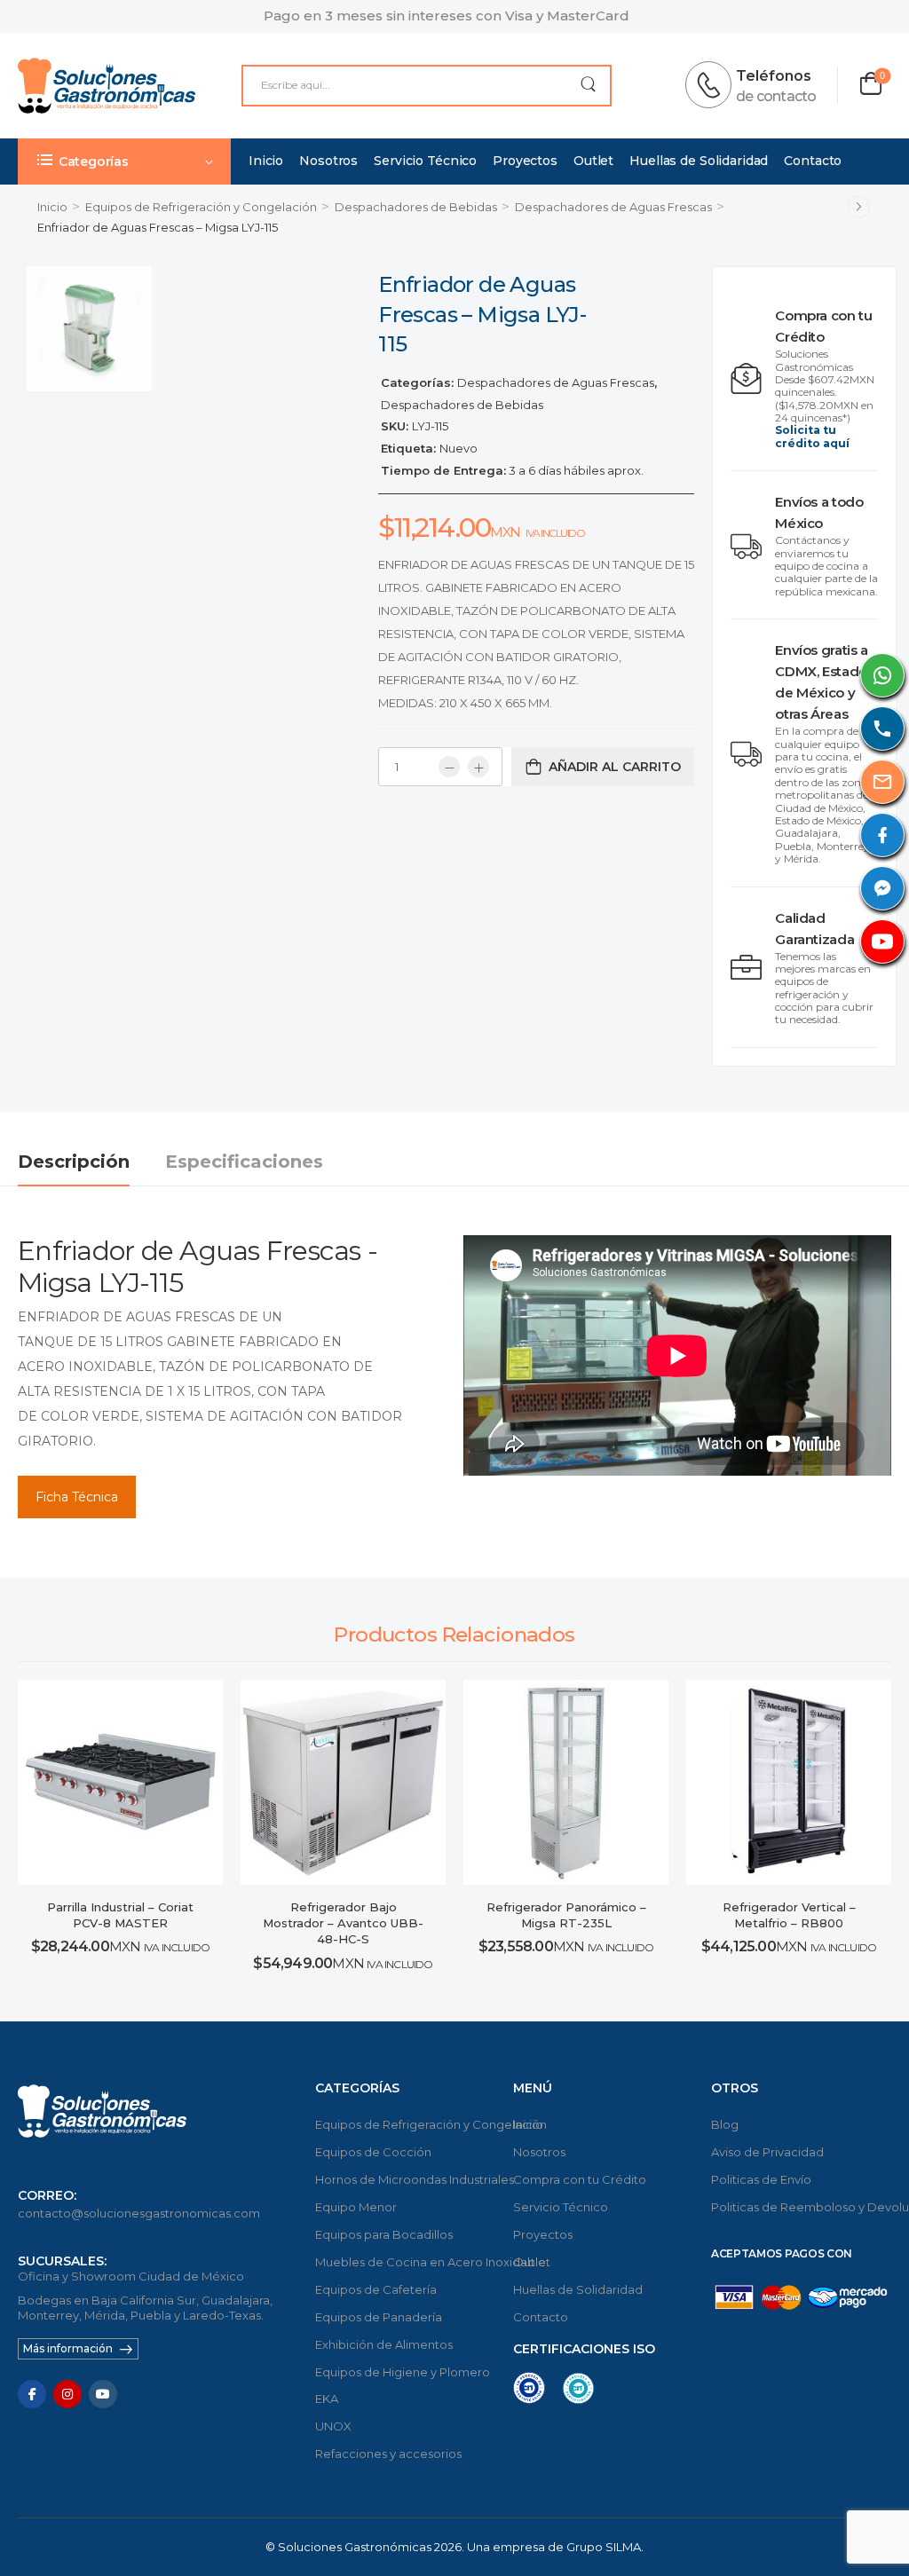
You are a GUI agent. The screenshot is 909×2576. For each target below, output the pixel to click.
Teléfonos (774, 76)
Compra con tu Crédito (580, 2179)
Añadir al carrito (615, 767)
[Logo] (107, 86)
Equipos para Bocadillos (384, 2234)
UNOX (333, 2426)
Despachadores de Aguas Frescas (613, 207)
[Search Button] (588, 86)
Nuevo (458, 448)
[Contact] (714, 85)
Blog (725, 2124)
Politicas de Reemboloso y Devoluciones (801, 2207)
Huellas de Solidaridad (699, 161)
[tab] (91, 1162)
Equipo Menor (356, 2207)
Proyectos (525, 161)
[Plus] (478, 767)
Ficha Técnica (77, 1497)
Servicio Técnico (425, 161)
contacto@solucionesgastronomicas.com (139, 2213)
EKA (327, 2399)
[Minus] (449, 767)
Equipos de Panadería (379, 2317)
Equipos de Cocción (373, 2152)
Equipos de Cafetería (376, 2289)
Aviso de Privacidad (767, 2152)
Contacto (813, 161)
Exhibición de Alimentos (384, 2344)
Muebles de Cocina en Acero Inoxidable (405, 2262)
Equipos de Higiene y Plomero (403, 2372)
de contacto (776, 96)
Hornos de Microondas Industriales (405, 2179)
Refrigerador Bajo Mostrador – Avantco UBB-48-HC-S (343, 1923)
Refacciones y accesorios (388, 2454)
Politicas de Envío (761, 2179)
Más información (68, 2348)
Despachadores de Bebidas (416, 207)
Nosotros (328, 161)
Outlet (593, 161)
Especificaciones (244, 1162)
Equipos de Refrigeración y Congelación (201, 207)
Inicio (266, 161)
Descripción (74, 1162)
